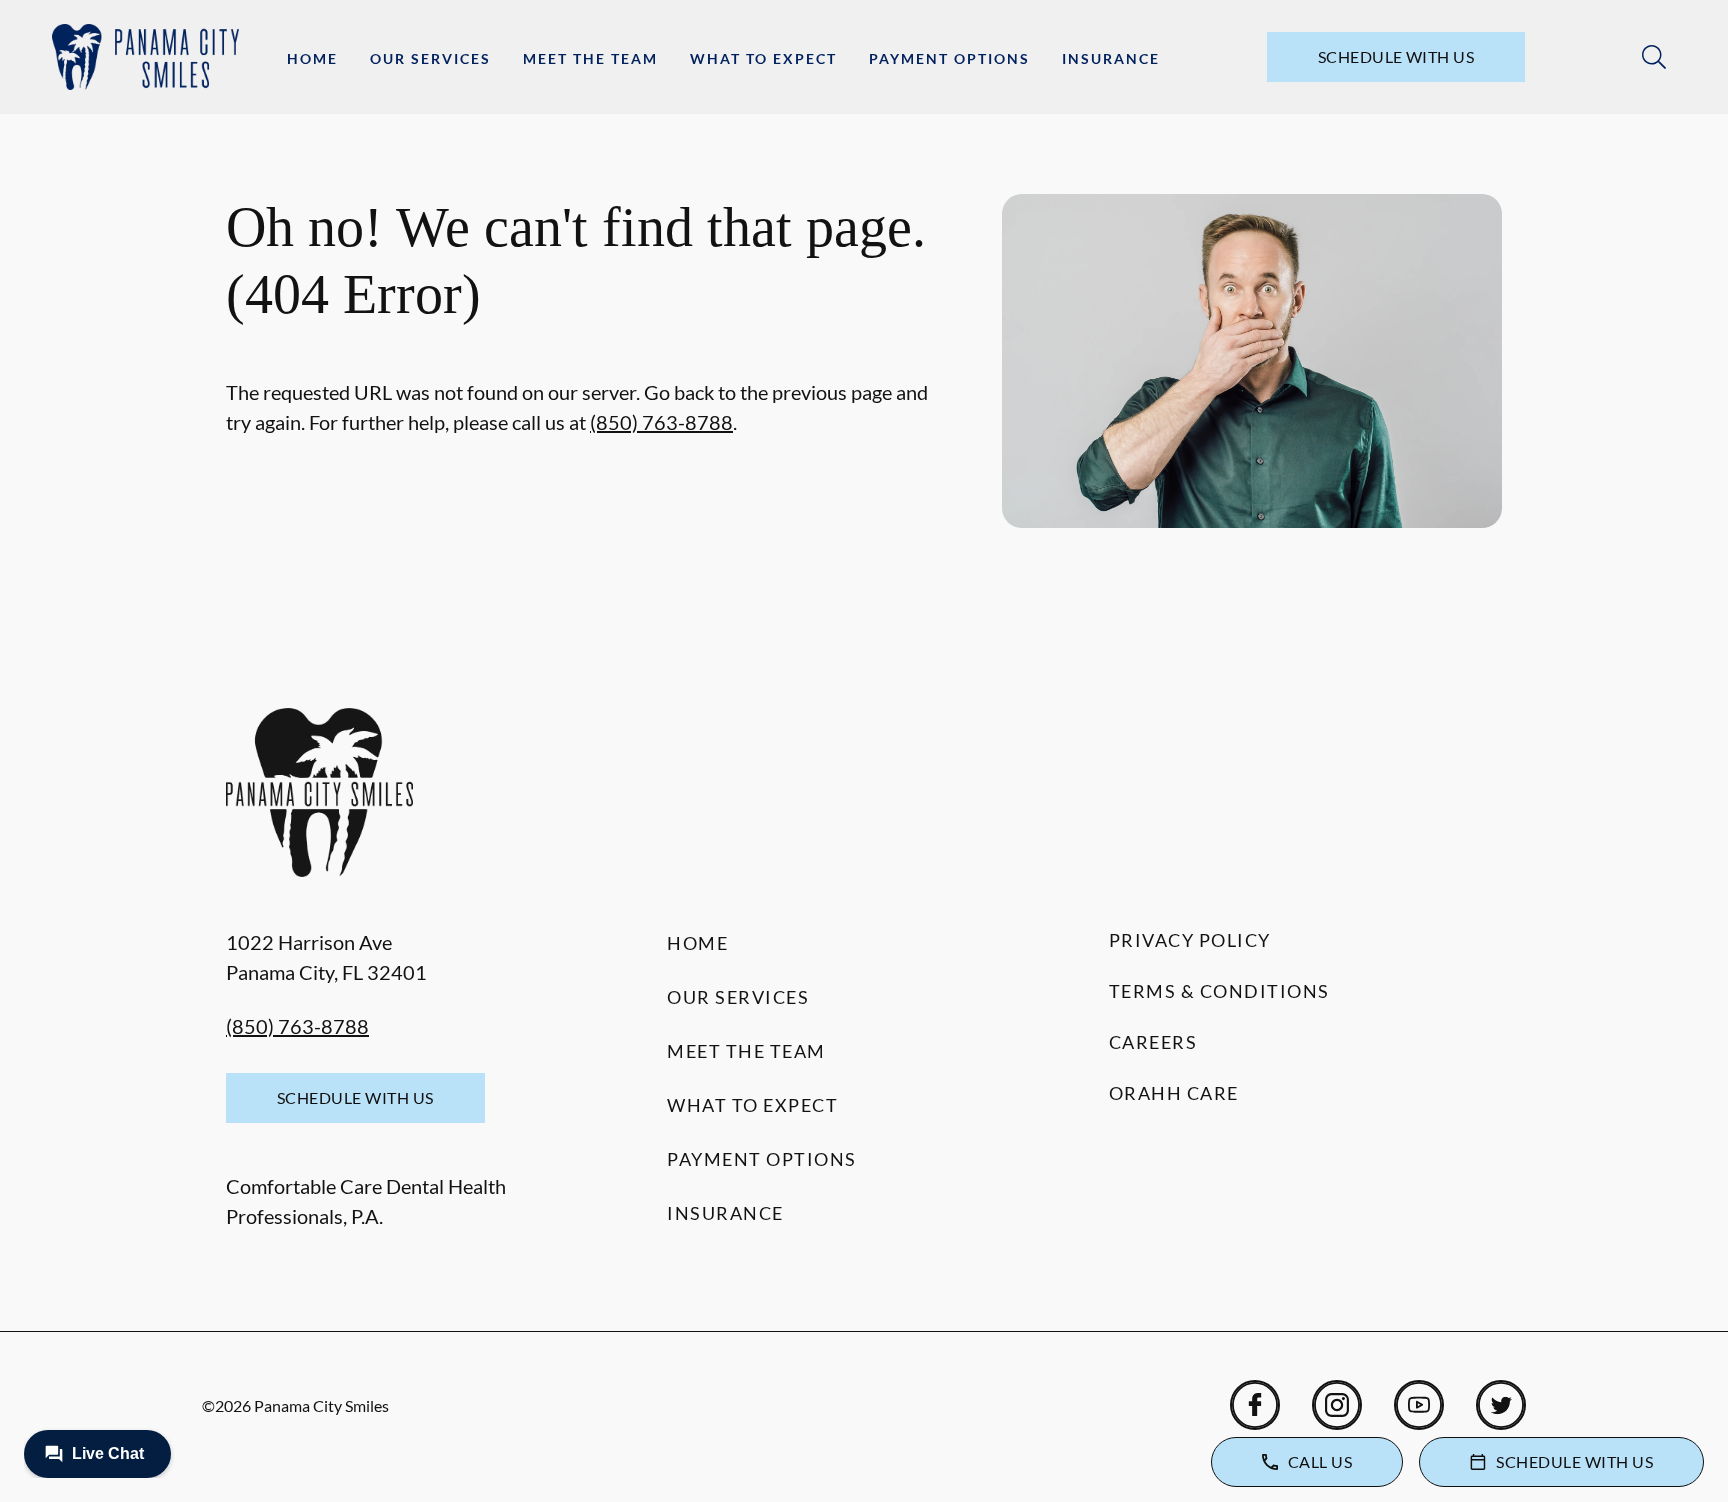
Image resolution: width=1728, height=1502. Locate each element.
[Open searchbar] (1654, 57)
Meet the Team (590, 58)
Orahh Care (1174, 1093)
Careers (1153, 1042)
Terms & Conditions (1219, 991)
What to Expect (763, 58)
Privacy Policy (1190, 940)
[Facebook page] (1255, 1405)
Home (312, 58)
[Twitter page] (1501, 1405)
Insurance (1111, 58)
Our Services (430, 58)
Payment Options (949, 58)
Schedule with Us (1396, 56)
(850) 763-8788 (661, 422)
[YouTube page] (1419, 1405)
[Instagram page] (1337, 1405)
